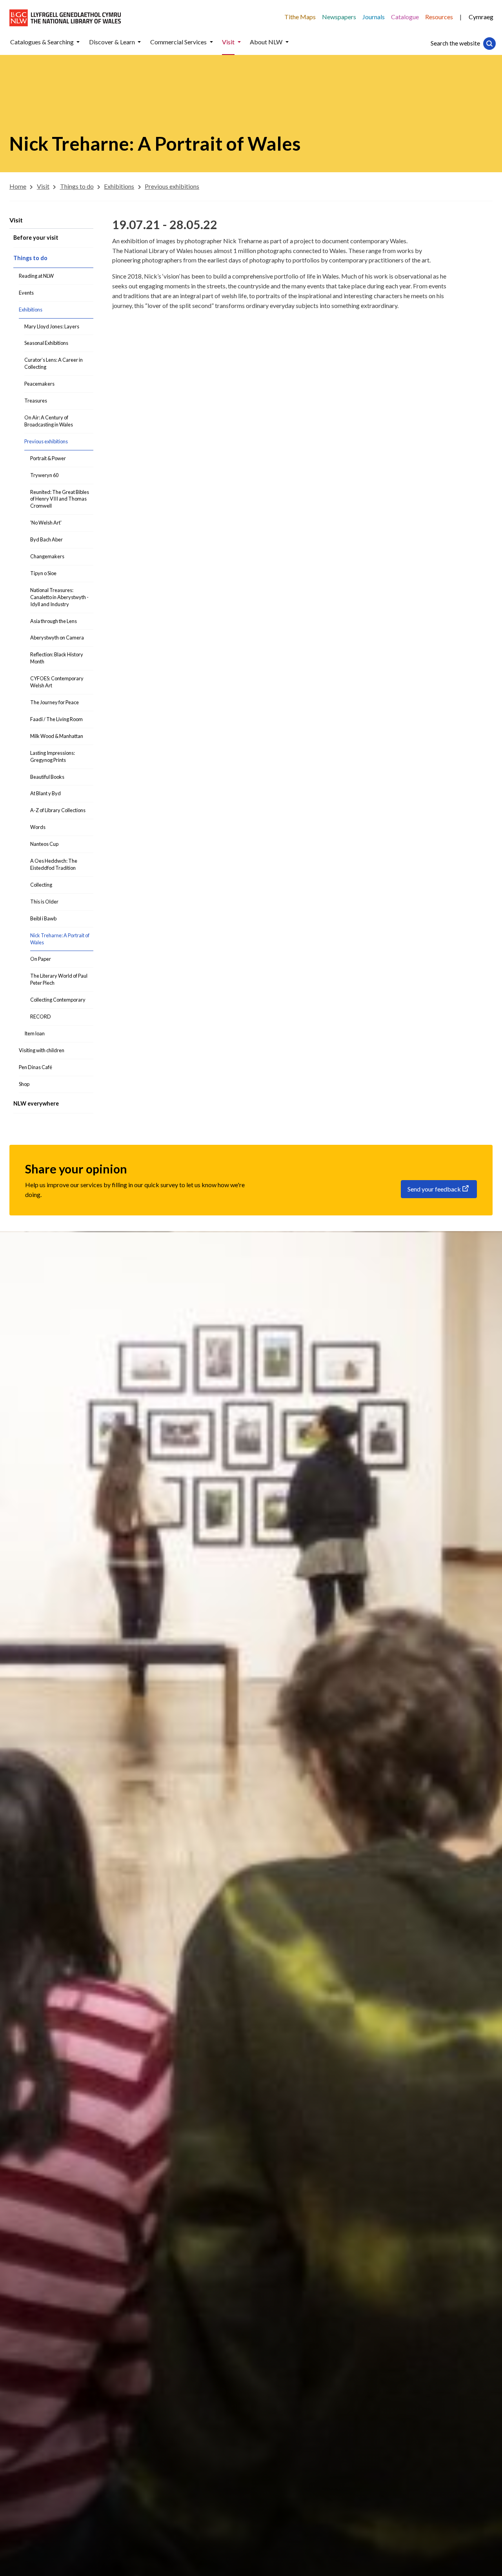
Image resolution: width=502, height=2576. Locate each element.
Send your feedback (434, 1189)
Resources (439, 17)
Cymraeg (481, 17)
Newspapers (339, 17)
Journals (374, 17)
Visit (16, 220)
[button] (78, 42)
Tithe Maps (300, 17)
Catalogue (405, 17)
